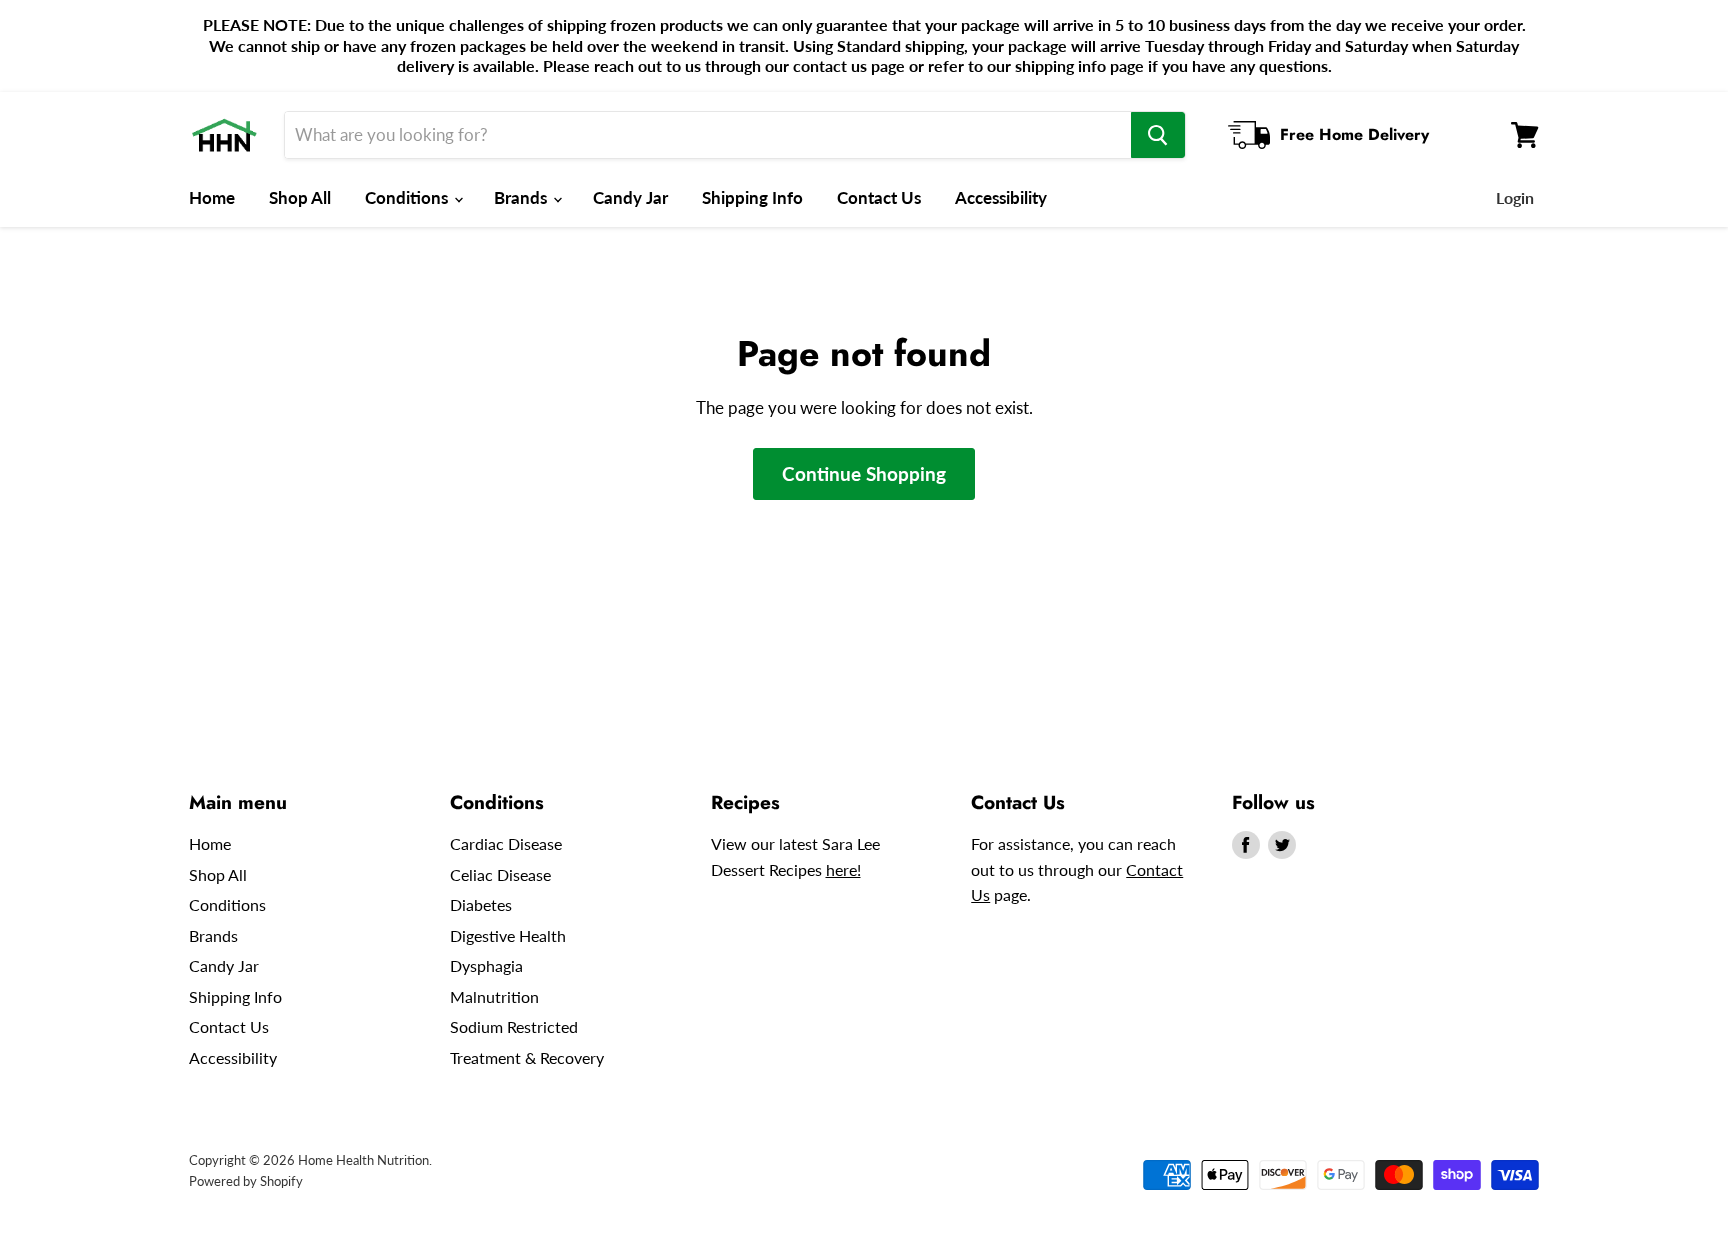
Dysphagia (486, 965)
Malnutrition (494, 996)
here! (843, 869)
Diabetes (481, 904)
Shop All (300, 197)
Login (1515, 197)
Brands (522, 197)
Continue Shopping (864, 473)
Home (212, 197)
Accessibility (1001, 197)
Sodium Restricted (514, 1026)
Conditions (408, 197)
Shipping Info (752, 197)
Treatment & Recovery (527, 1057)
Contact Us (879, 197)
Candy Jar (630, 197)
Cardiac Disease (506, 843)
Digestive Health (508, 935)
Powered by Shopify (246, 1181)
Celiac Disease (500, 874)
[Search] (1158, 135)
